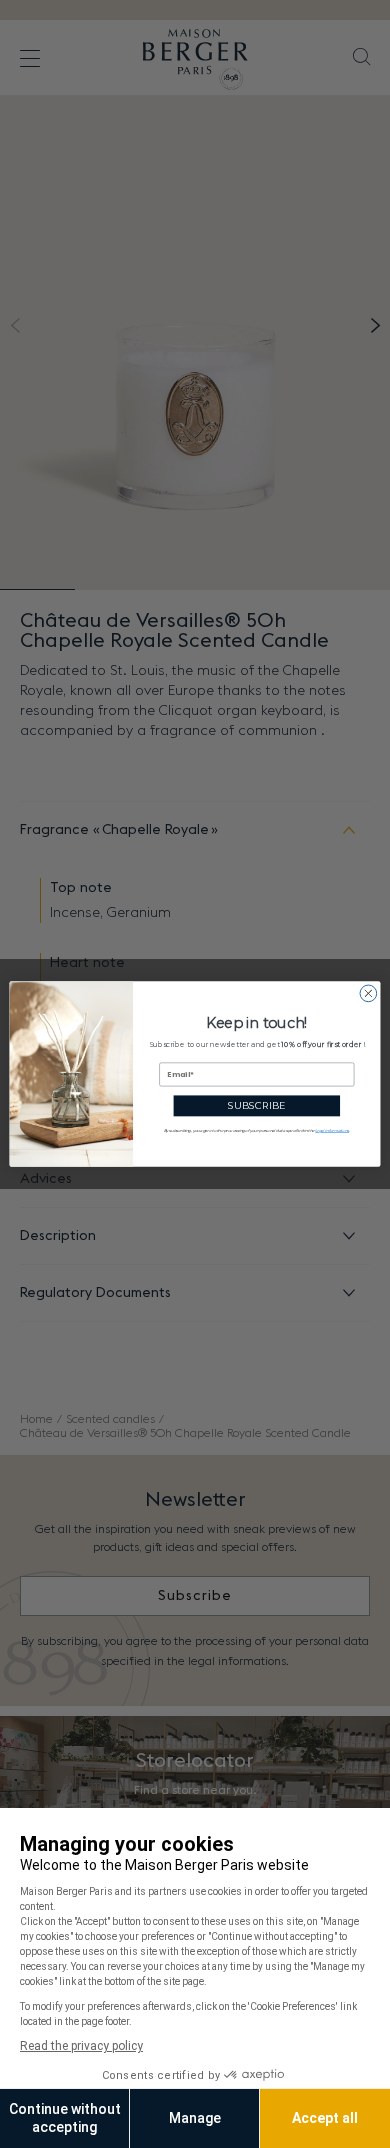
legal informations (332, 1130)
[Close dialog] (368, 993)
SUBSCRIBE (256, 1105)
